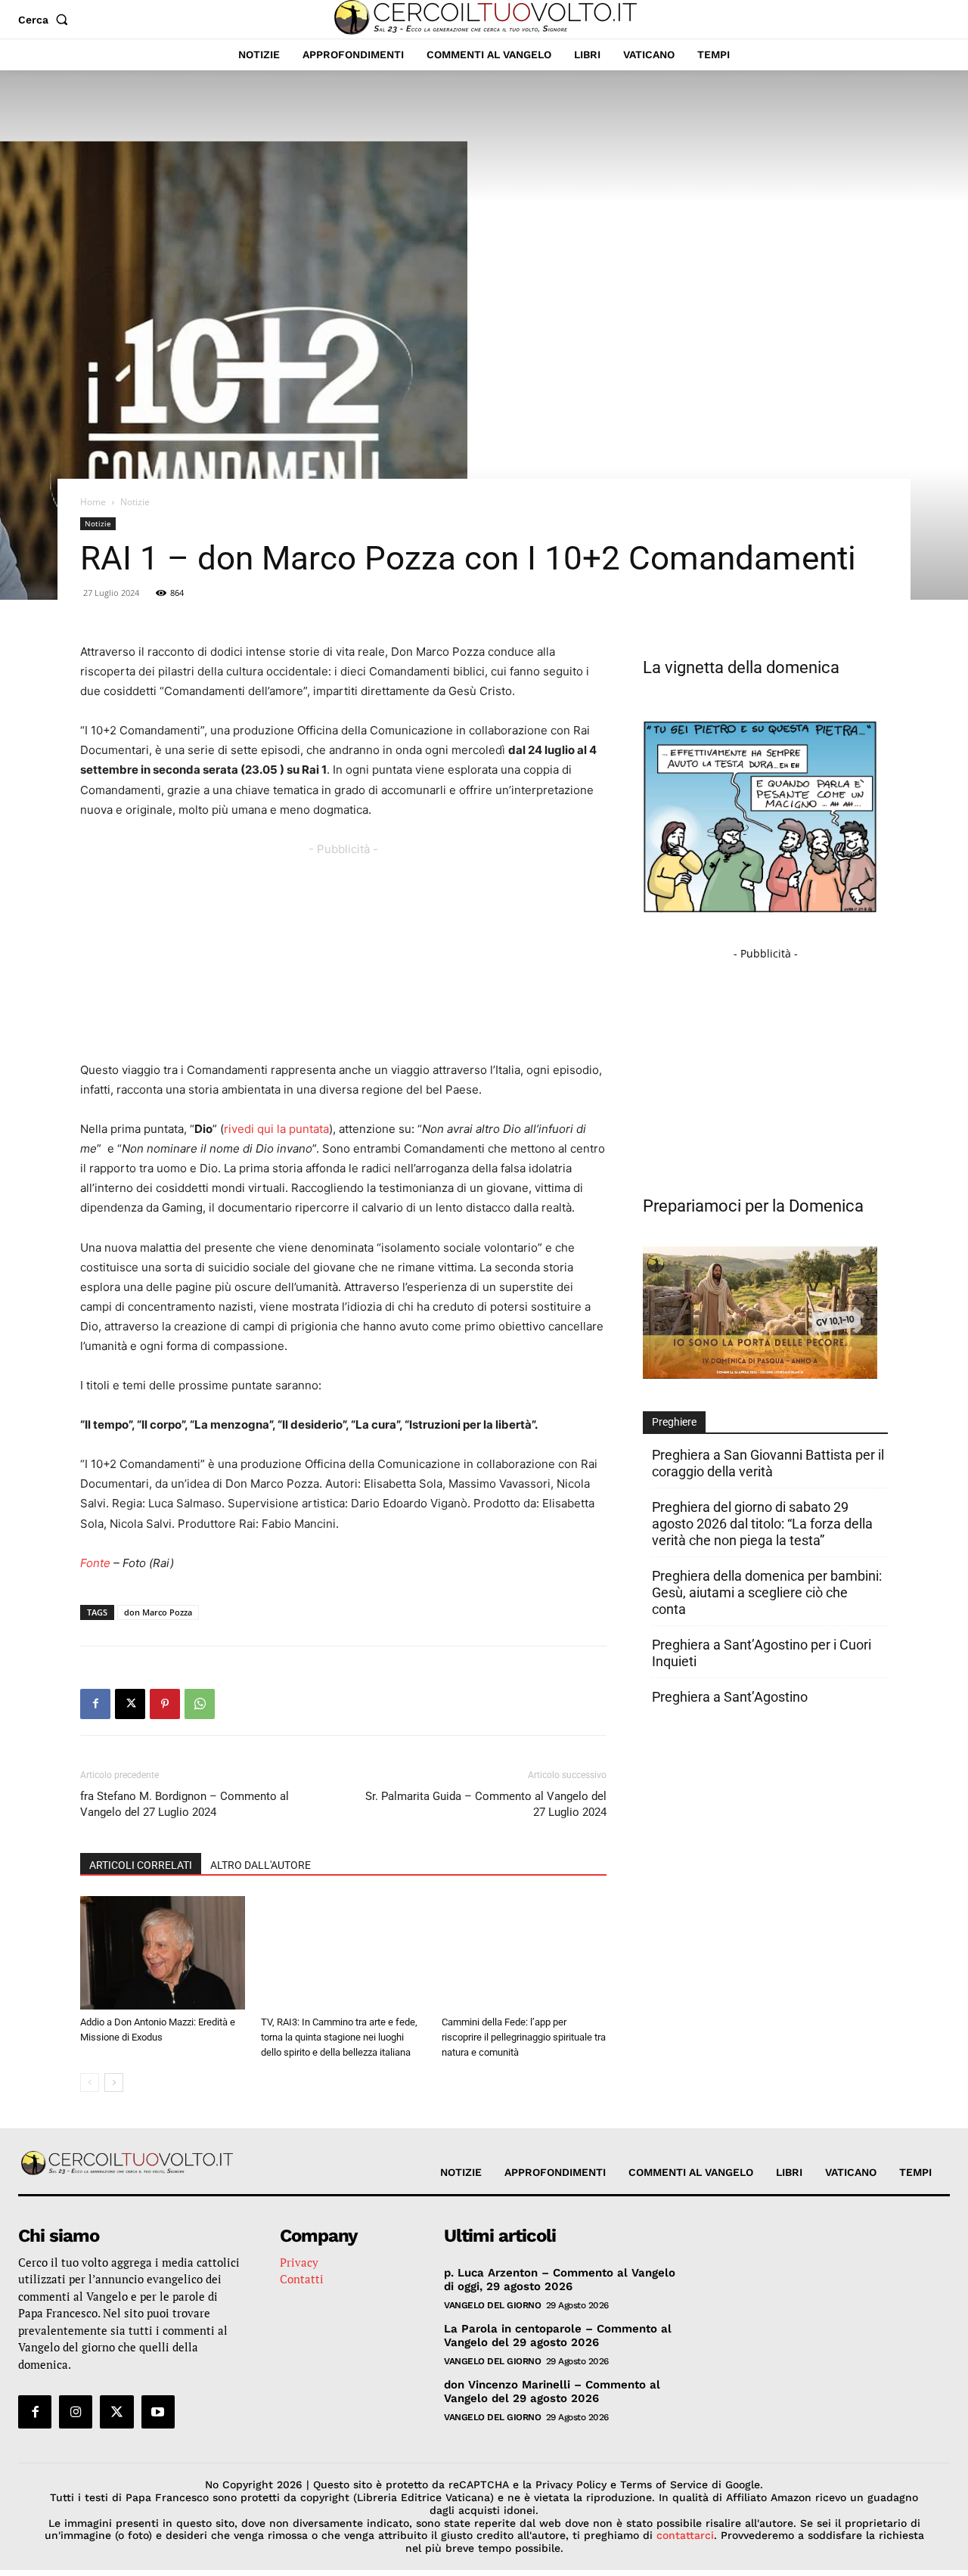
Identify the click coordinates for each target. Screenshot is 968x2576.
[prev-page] (90, 2083)
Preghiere (674, 1422)
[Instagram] (76, 2412)
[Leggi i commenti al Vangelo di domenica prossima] (760, 1375)
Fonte (95, 1563)
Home (93, 502)
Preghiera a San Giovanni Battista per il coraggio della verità (768, 1463)
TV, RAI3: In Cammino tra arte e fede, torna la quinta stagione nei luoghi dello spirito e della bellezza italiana (339, 2037)
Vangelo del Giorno (492, 2305)
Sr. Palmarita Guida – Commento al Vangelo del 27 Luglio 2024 (486, 1804)
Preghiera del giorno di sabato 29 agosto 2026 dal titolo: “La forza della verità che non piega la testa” (762, 1524)
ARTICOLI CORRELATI (141, 1865)
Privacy (299, 2262)
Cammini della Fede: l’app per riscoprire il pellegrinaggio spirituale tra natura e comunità (524, 2037)
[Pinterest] (165, 1704)
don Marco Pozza (158, 1612)
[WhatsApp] (200, 1704)
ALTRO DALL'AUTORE (261, 1865)
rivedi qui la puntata (276, 1129)
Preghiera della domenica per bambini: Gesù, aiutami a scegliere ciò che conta (767, 1592)
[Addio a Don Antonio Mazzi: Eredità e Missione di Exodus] (163, 1953)
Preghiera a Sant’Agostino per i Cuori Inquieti (762, 1653)
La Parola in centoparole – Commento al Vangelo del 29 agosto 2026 (558, 2335)
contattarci (685, 2535)
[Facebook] (95, 1704)
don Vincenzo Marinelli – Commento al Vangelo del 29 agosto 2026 (552, 2391)
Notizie (98, 523)
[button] (46, 20)
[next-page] (114, 2083)
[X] (130, 1704)
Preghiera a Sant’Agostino (730, 1697)
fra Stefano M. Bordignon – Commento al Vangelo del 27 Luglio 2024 (185, 1804)
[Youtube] (158, 2412)
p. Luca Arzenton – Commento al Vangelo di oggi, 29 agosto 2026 (560, 2280)
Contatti (302, 2279)
